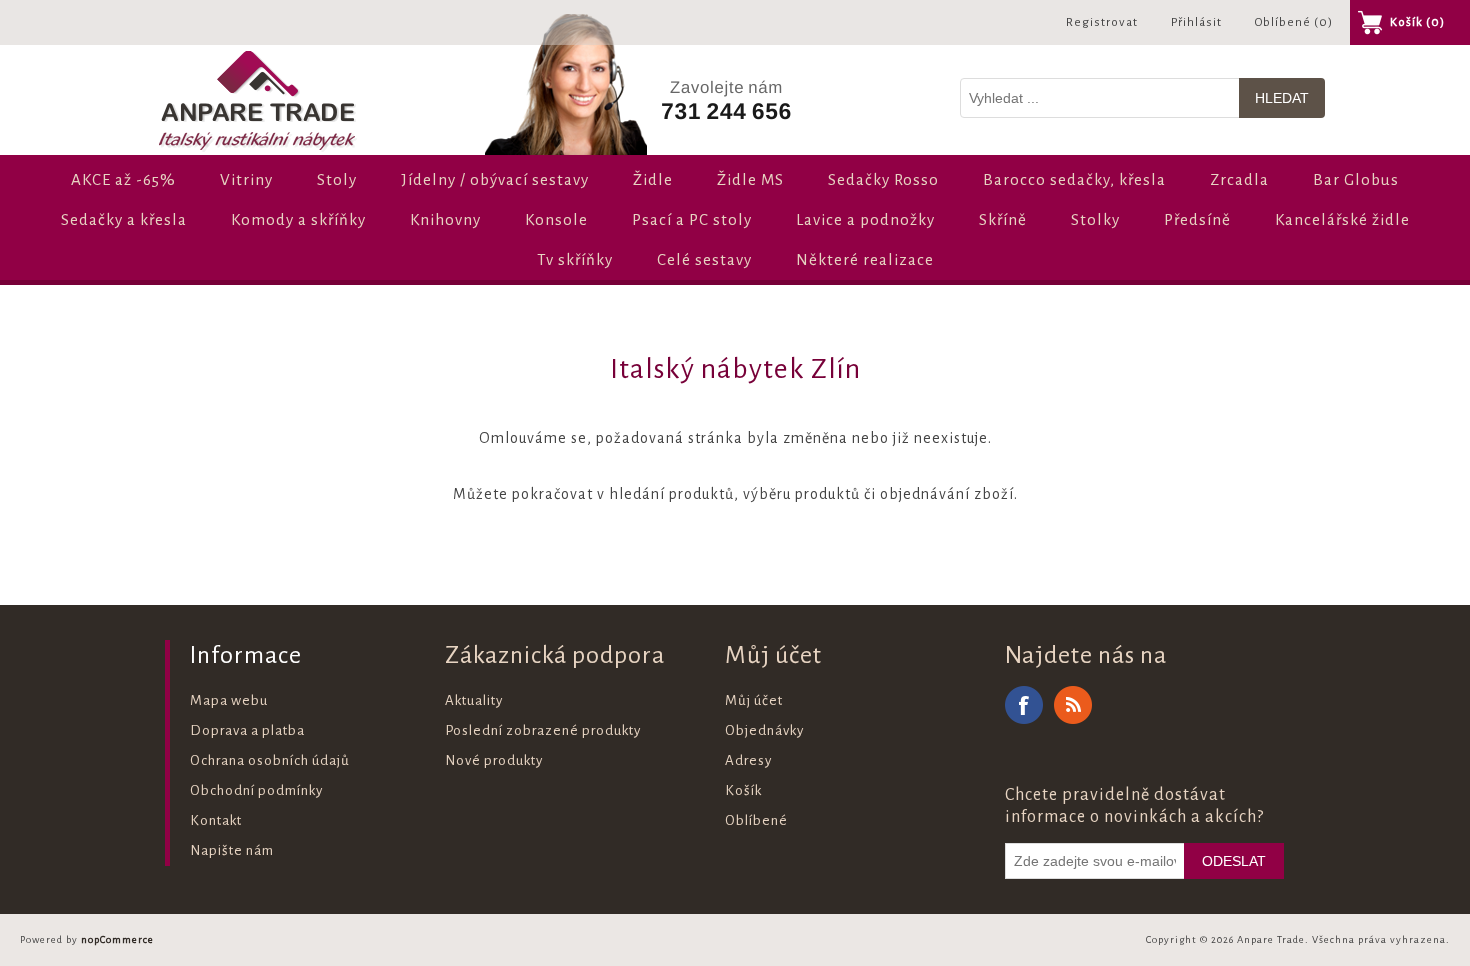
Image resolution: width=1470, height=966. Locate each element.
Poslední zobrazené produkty (543, 730)
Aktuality (474, 700)
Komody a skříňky (298, 219)
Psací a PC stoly (692, 219)
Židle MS (750, 179)
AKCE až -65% (123, 179)
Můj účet (754, 700)
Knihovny (445, 219)
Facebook (1024, 705)
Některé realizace (865, 259)
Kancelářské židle (1342, 219)
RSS (1073, 705)
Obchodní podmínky (256, 790)
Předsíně (1197, 219)
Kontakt (216, 820)
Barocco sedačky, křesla (1074, 179)
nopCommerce (117, 939)
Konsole (556, 219)
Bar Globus (1356, 179)
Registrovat (1102, 22)
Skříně (1003, 219)
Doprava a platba (247, 730)
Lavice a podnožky (865, 219)
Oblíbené (756, 820)
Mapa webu (229, 700)
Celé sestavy (704, 259)
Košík (743, 790)
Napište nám (232, 850)
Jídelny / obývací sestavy (495, 179)
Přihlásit (1196, 22)
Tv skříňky (575, 259)
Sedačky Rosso (883, 179)
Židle (653, 179)
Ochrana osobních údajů (270, 760)
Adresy (748, 760)
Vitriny (246, 179)
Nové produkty (494, 760)
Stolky (1095, 219)
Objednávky (764, 730)
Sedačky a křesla (124, 219)
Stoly (337, 179)
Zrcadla (1239, 179)
